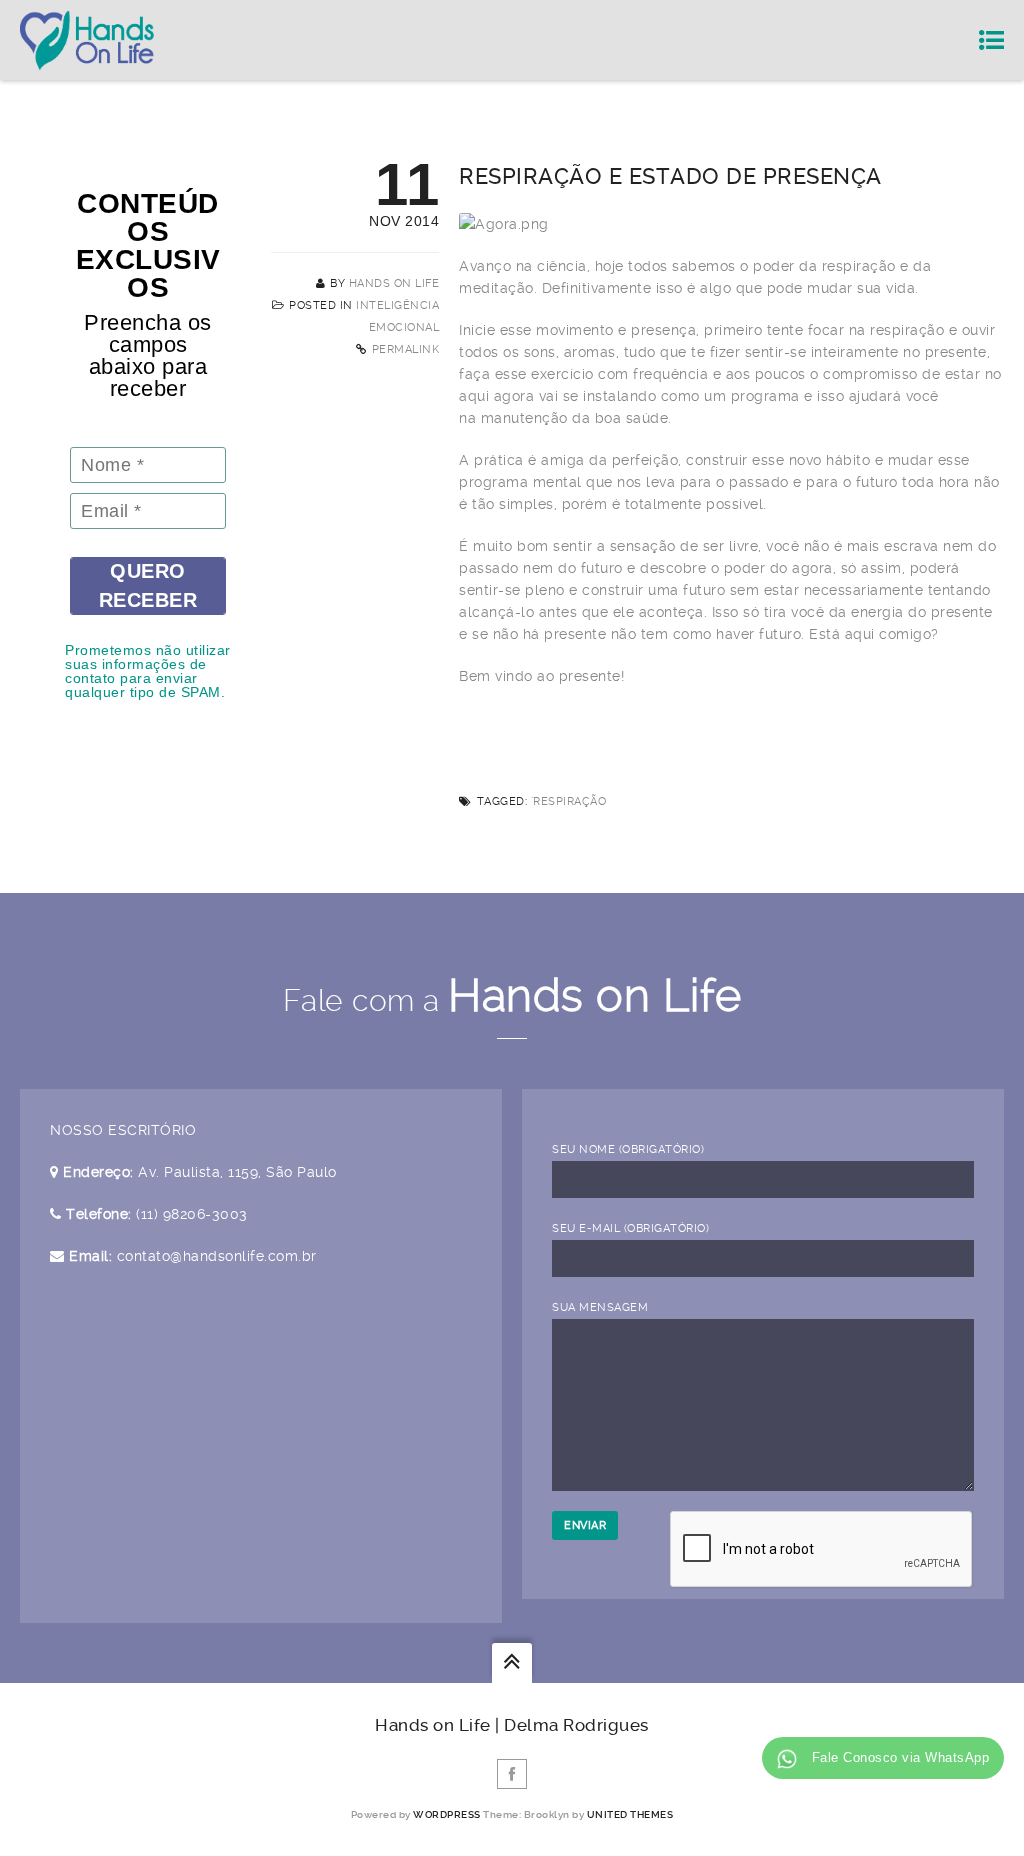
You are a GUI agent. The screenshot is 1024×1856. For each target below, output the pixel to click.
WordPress (447, 1814)
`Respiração (569, 801)
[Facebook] (512, 1774)
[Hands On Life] (87, 40)
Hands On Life (394, 283)
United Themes (630, 1814)
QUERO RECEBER (148, 585)
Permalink (406, 349)
